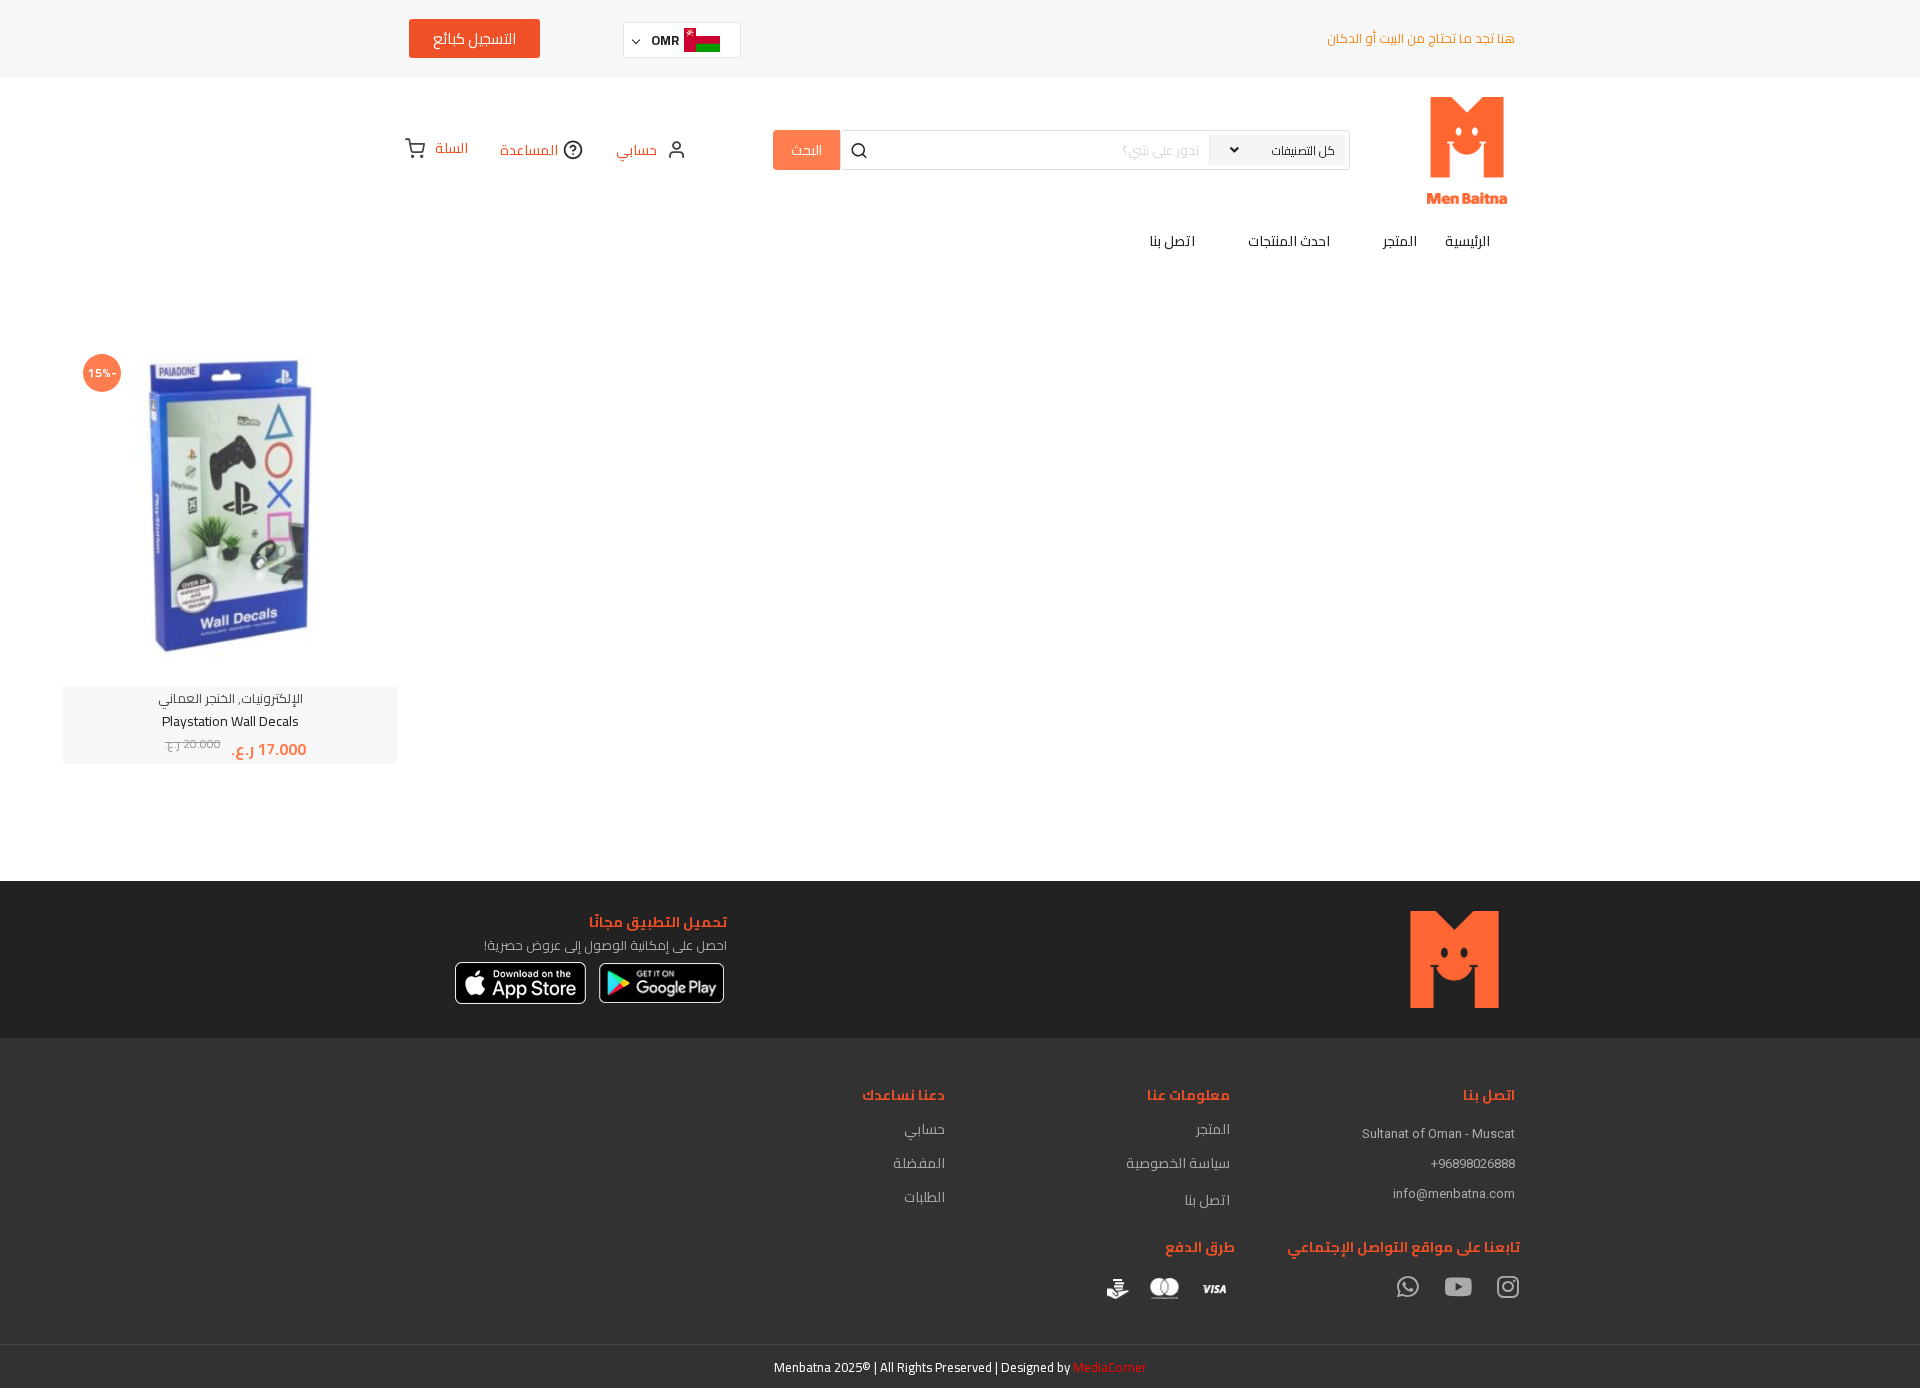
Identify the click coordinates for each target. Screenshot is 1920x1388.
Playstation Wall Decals (230, 721)
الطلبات (924, 1197)
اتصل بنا (1207, 1200)
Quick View (301, 400)
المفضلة (919, 1163)
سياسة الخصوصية (1178, 1163)
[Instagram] (1507, 1286)
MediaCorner (1110, 1367)
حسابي (924, 1129)
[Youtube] (1457, 1286)
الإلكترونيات (272, 698)
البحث (806, 150)
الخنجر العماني (196, 698)
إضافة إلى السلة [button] (301, 442)
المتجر (1213, 1129)
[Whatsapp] (1407, 1286)
